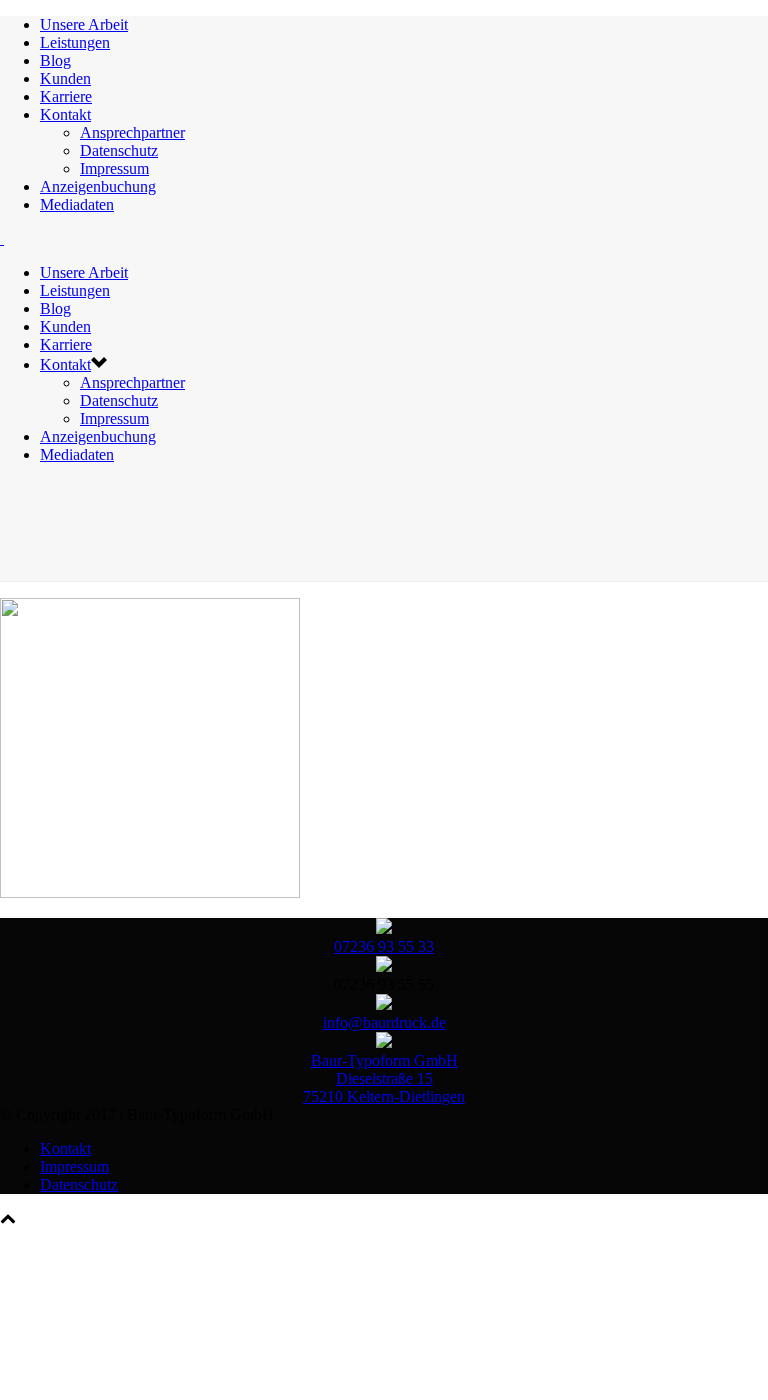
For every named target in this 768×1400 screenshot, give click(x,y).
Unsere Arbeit (84, 24)
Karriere (66, 96)
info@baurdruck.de (384, 1022)
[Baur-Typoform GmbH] (2, 238)
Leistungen (75, 42)
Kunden (65, 78)
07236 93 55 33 (384, 946)
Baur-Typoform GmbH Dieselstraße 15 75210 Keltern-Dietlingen (384, 1078)
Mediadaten (77, 204)
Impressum (114, 168)
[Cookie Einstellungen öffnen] (150, 1374)
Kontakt (65, 114)
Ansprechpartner (132, 132)
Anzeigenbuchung (98, 186)
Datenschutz (119, 150)
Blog (55, 60)
